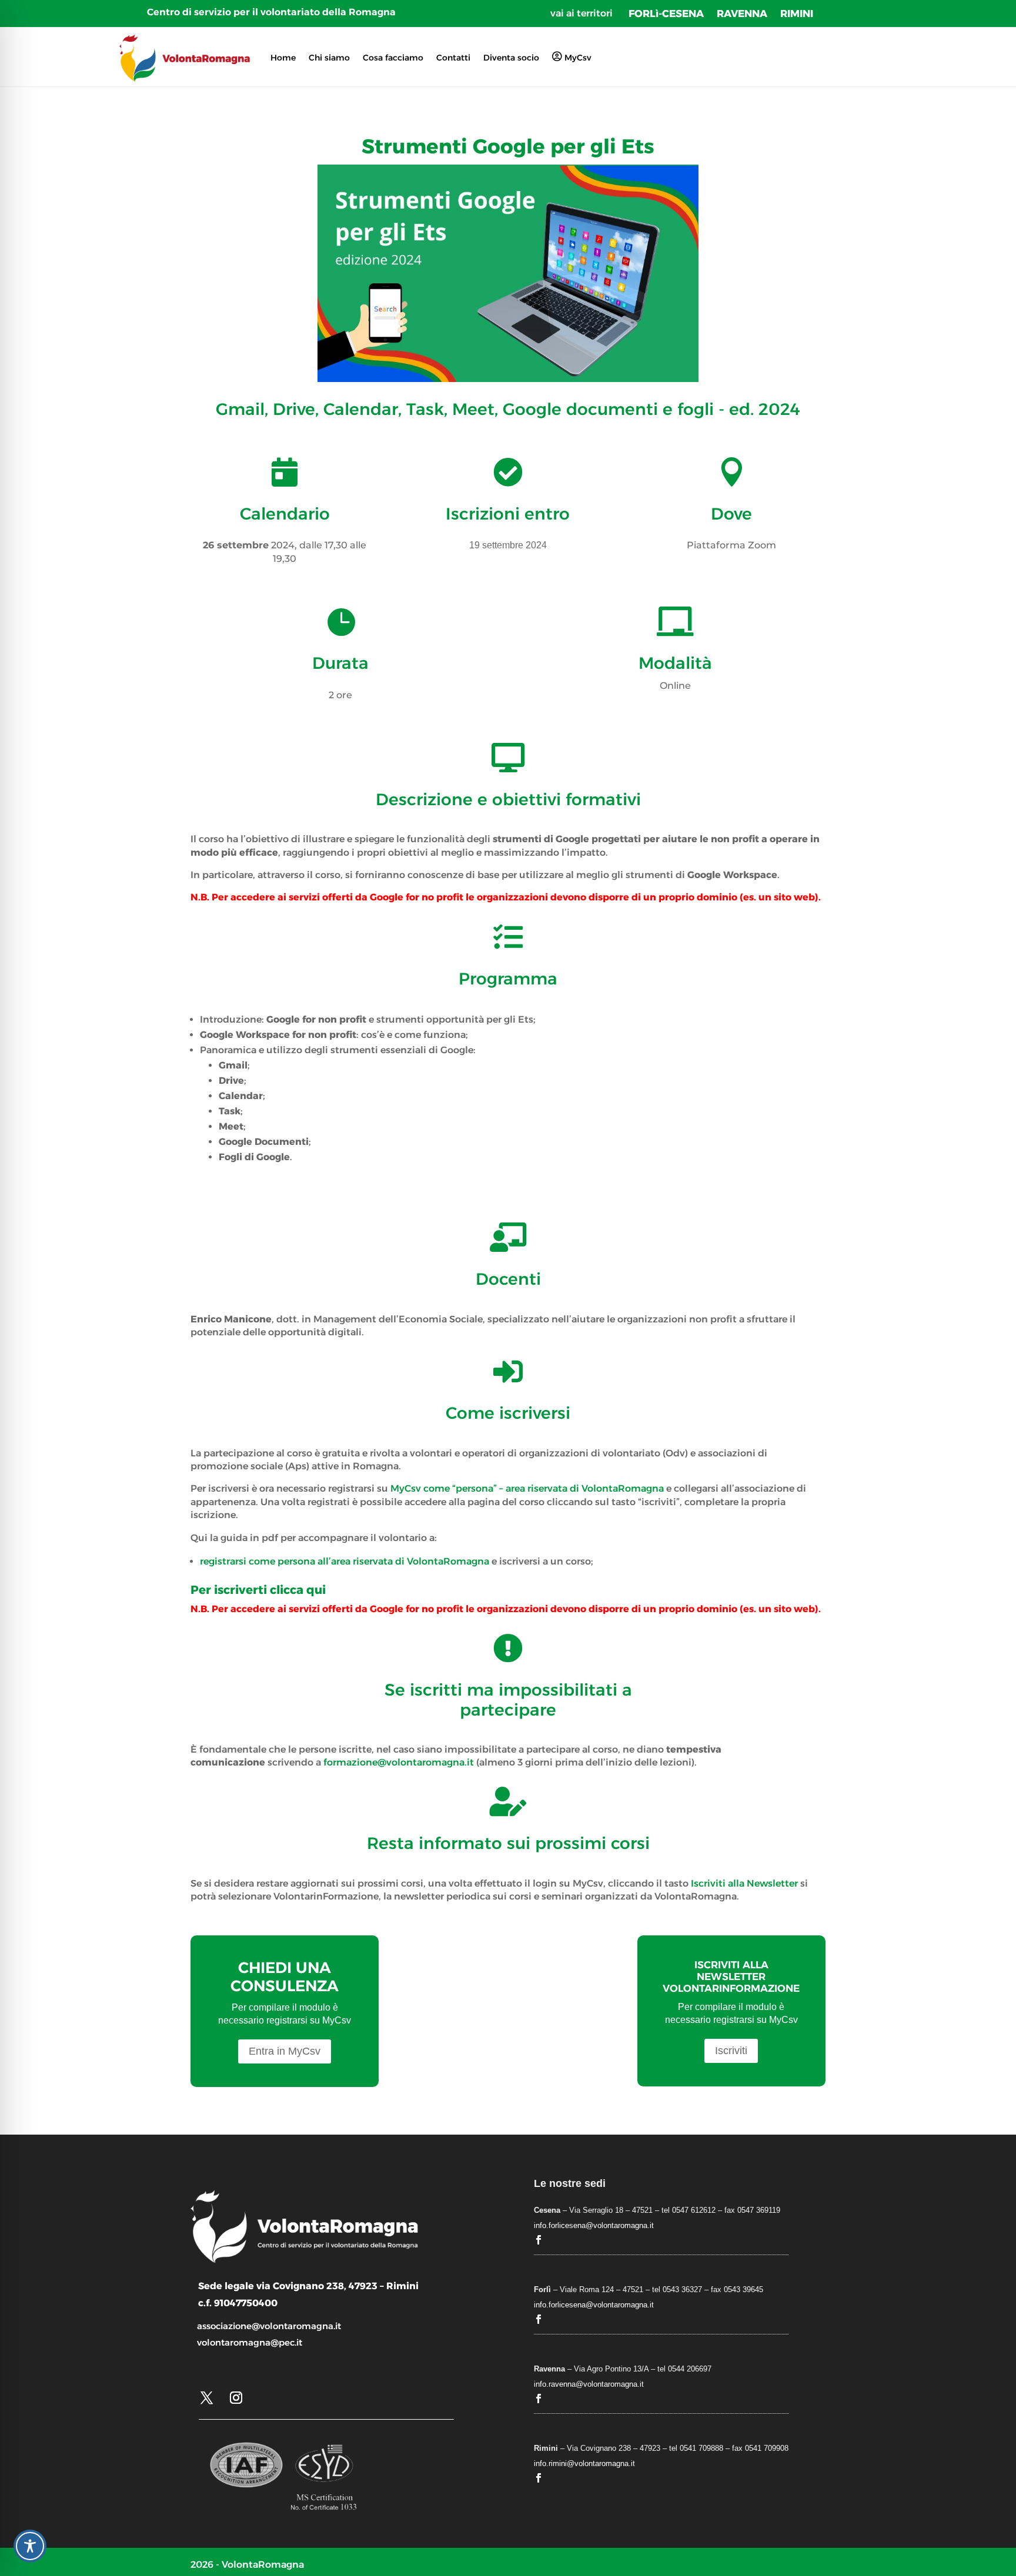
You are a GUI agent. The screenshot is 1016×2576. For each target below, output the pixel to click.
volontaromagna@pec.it (250, 2342)
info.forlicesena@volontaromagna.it (594, 2225)
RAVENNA (742, 14)
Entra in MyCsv (285, 2051)
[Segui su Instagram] (236, 2398)
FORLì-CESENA (666, 14)
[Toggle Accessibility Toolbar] (30, 2546)
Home (283, 58)
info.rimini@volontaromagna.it (584, 2463)
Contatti (453, 58)
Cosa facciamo (393, 58)
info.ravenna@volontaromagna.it (589, 2384)
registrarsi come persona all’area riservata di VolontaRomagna (345, 1561)
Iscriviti (731, 2051)
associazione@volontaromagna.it (269, 2326)
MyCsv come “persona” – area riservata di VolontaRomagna (527, 1488)
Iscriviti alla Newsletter (744, 1883)
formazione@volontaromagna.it (399, 1762)
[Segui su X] (206, 2398)
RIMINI (797, 14)
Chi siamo (329, 58)
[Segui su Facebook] (539, 2240)
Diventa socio (511, 58)
